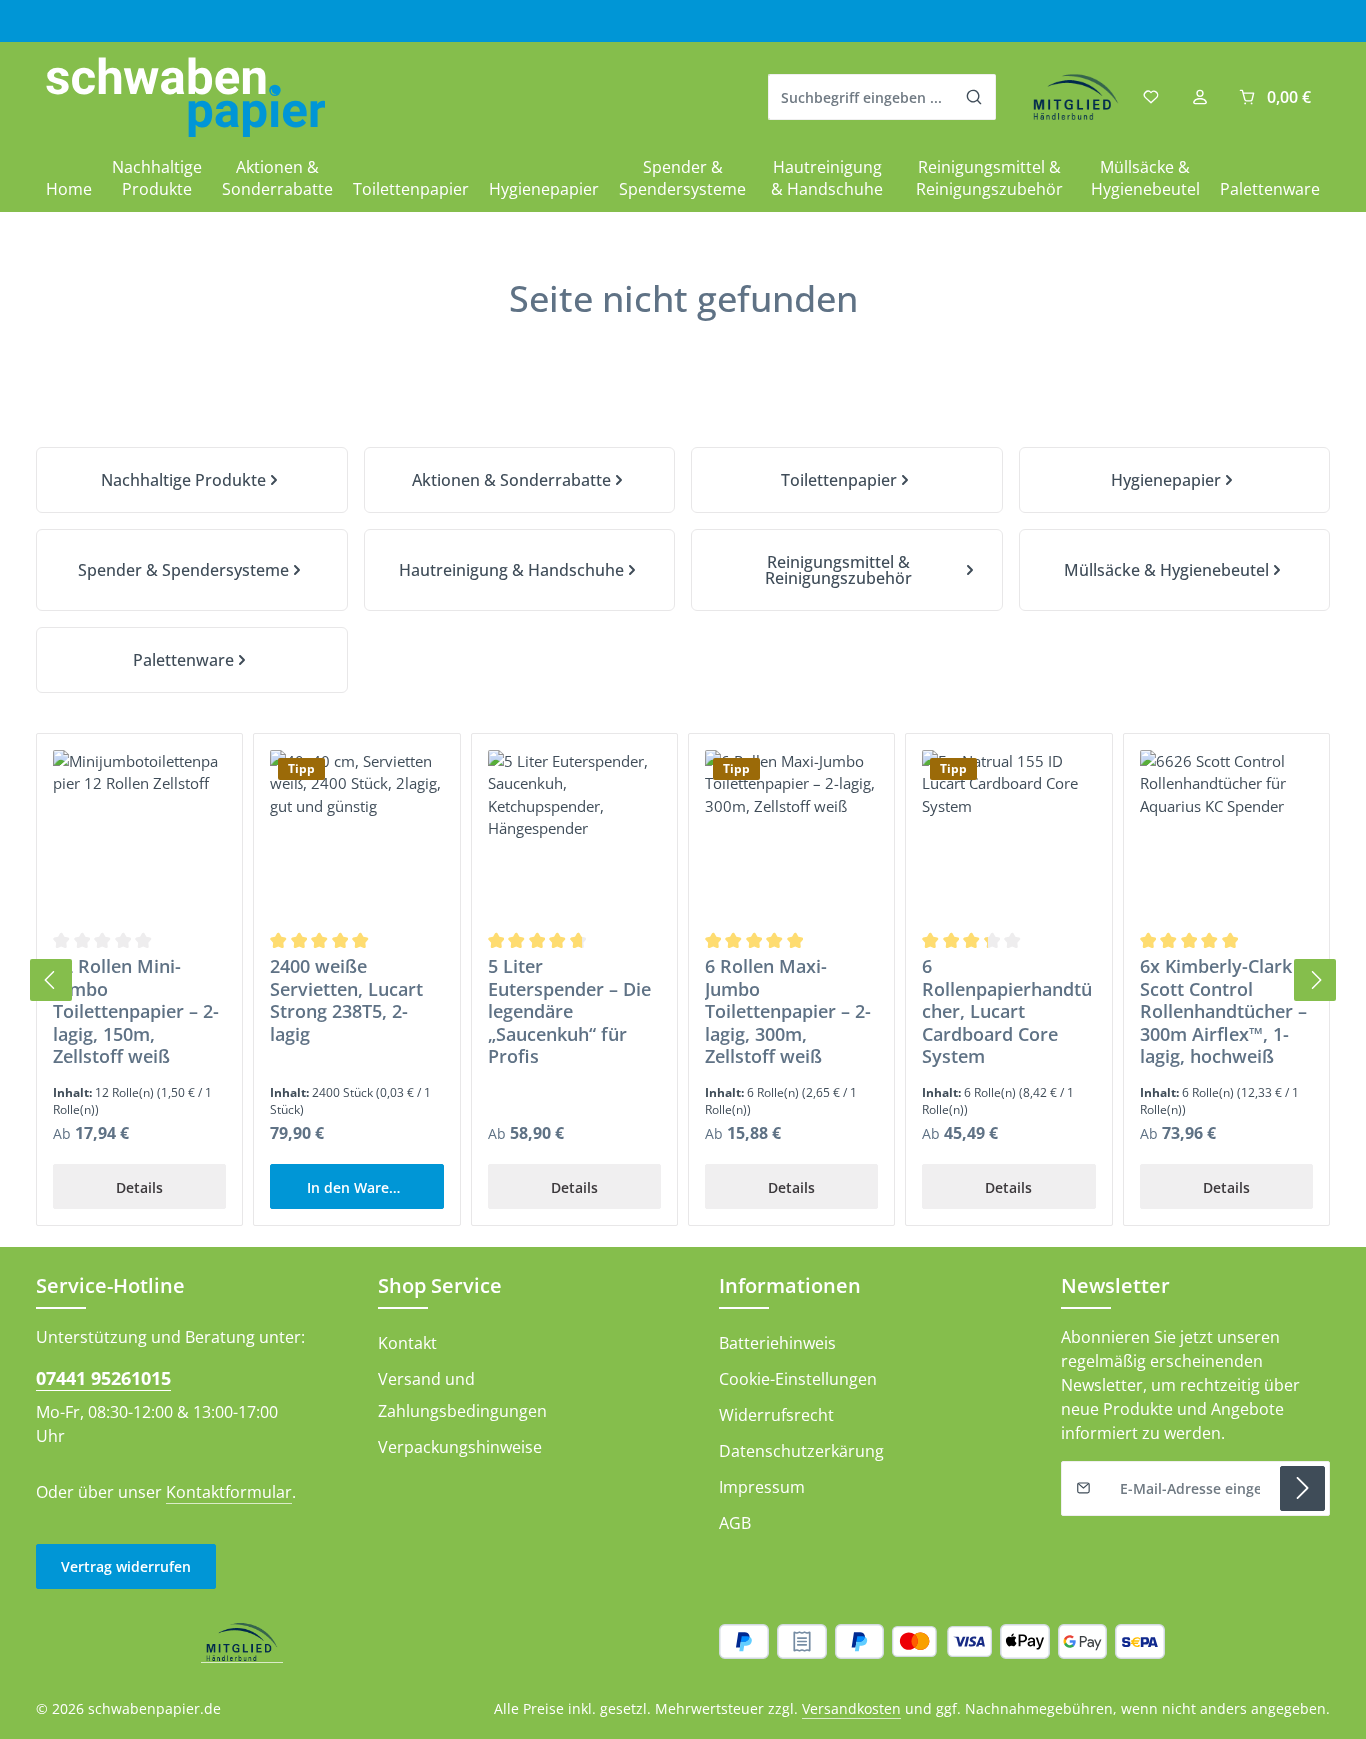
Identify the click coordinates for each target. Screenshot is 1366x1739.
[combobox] (861, 97)
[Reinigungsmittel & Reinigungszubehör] (847, 570)
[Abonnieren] (1302, 1488)
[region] (683, 980)
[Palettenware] (192, 660)
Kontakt (407, 1343)
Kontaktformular (229, 1492)
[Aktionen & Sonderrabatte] (520, 480)
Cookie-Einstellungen (798, 1379)
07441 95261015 (103, 1378)
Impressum (762, 1487)
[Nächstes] (1315, 980)
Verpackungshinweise (460, 1447)
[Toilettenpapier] (847, 480)
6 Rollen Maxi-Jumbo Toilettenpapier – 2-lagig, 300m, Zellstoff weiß (788, 1011)
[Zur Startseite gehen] (185, 97)
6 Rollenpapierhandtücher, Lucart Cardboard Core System (1007, 1011)
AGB (735, 1523)
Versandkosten (851, 1708)
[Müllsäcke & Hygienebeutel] (1175, 570)
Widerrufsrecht (776, 1415)
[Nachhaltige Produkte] (192, 480)
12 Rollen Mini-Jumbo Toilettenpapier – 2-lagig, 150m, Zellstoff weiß (136, 1011)
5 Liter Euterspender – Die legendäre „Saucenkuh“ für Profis (569, 1011)
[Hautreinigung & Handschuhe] (520, 570)
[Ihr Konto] (1199, 97)
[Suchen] (974, 97)
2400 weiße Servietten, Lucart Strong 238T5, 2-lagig (346, 1000)
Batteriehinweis (777, 1343)
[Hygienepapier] (1175, 480)
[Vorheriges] (51, 980)
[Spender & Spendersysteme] (192, 570)
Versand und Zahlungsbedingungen (462, 1395)
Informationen (790, 1285)
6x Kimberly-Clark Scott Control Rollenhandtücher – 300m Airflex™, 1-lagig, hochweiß (1223, 1011)
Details (139, 1187)
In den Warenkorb (368, 1187)
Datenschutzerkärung (801, 1451)
